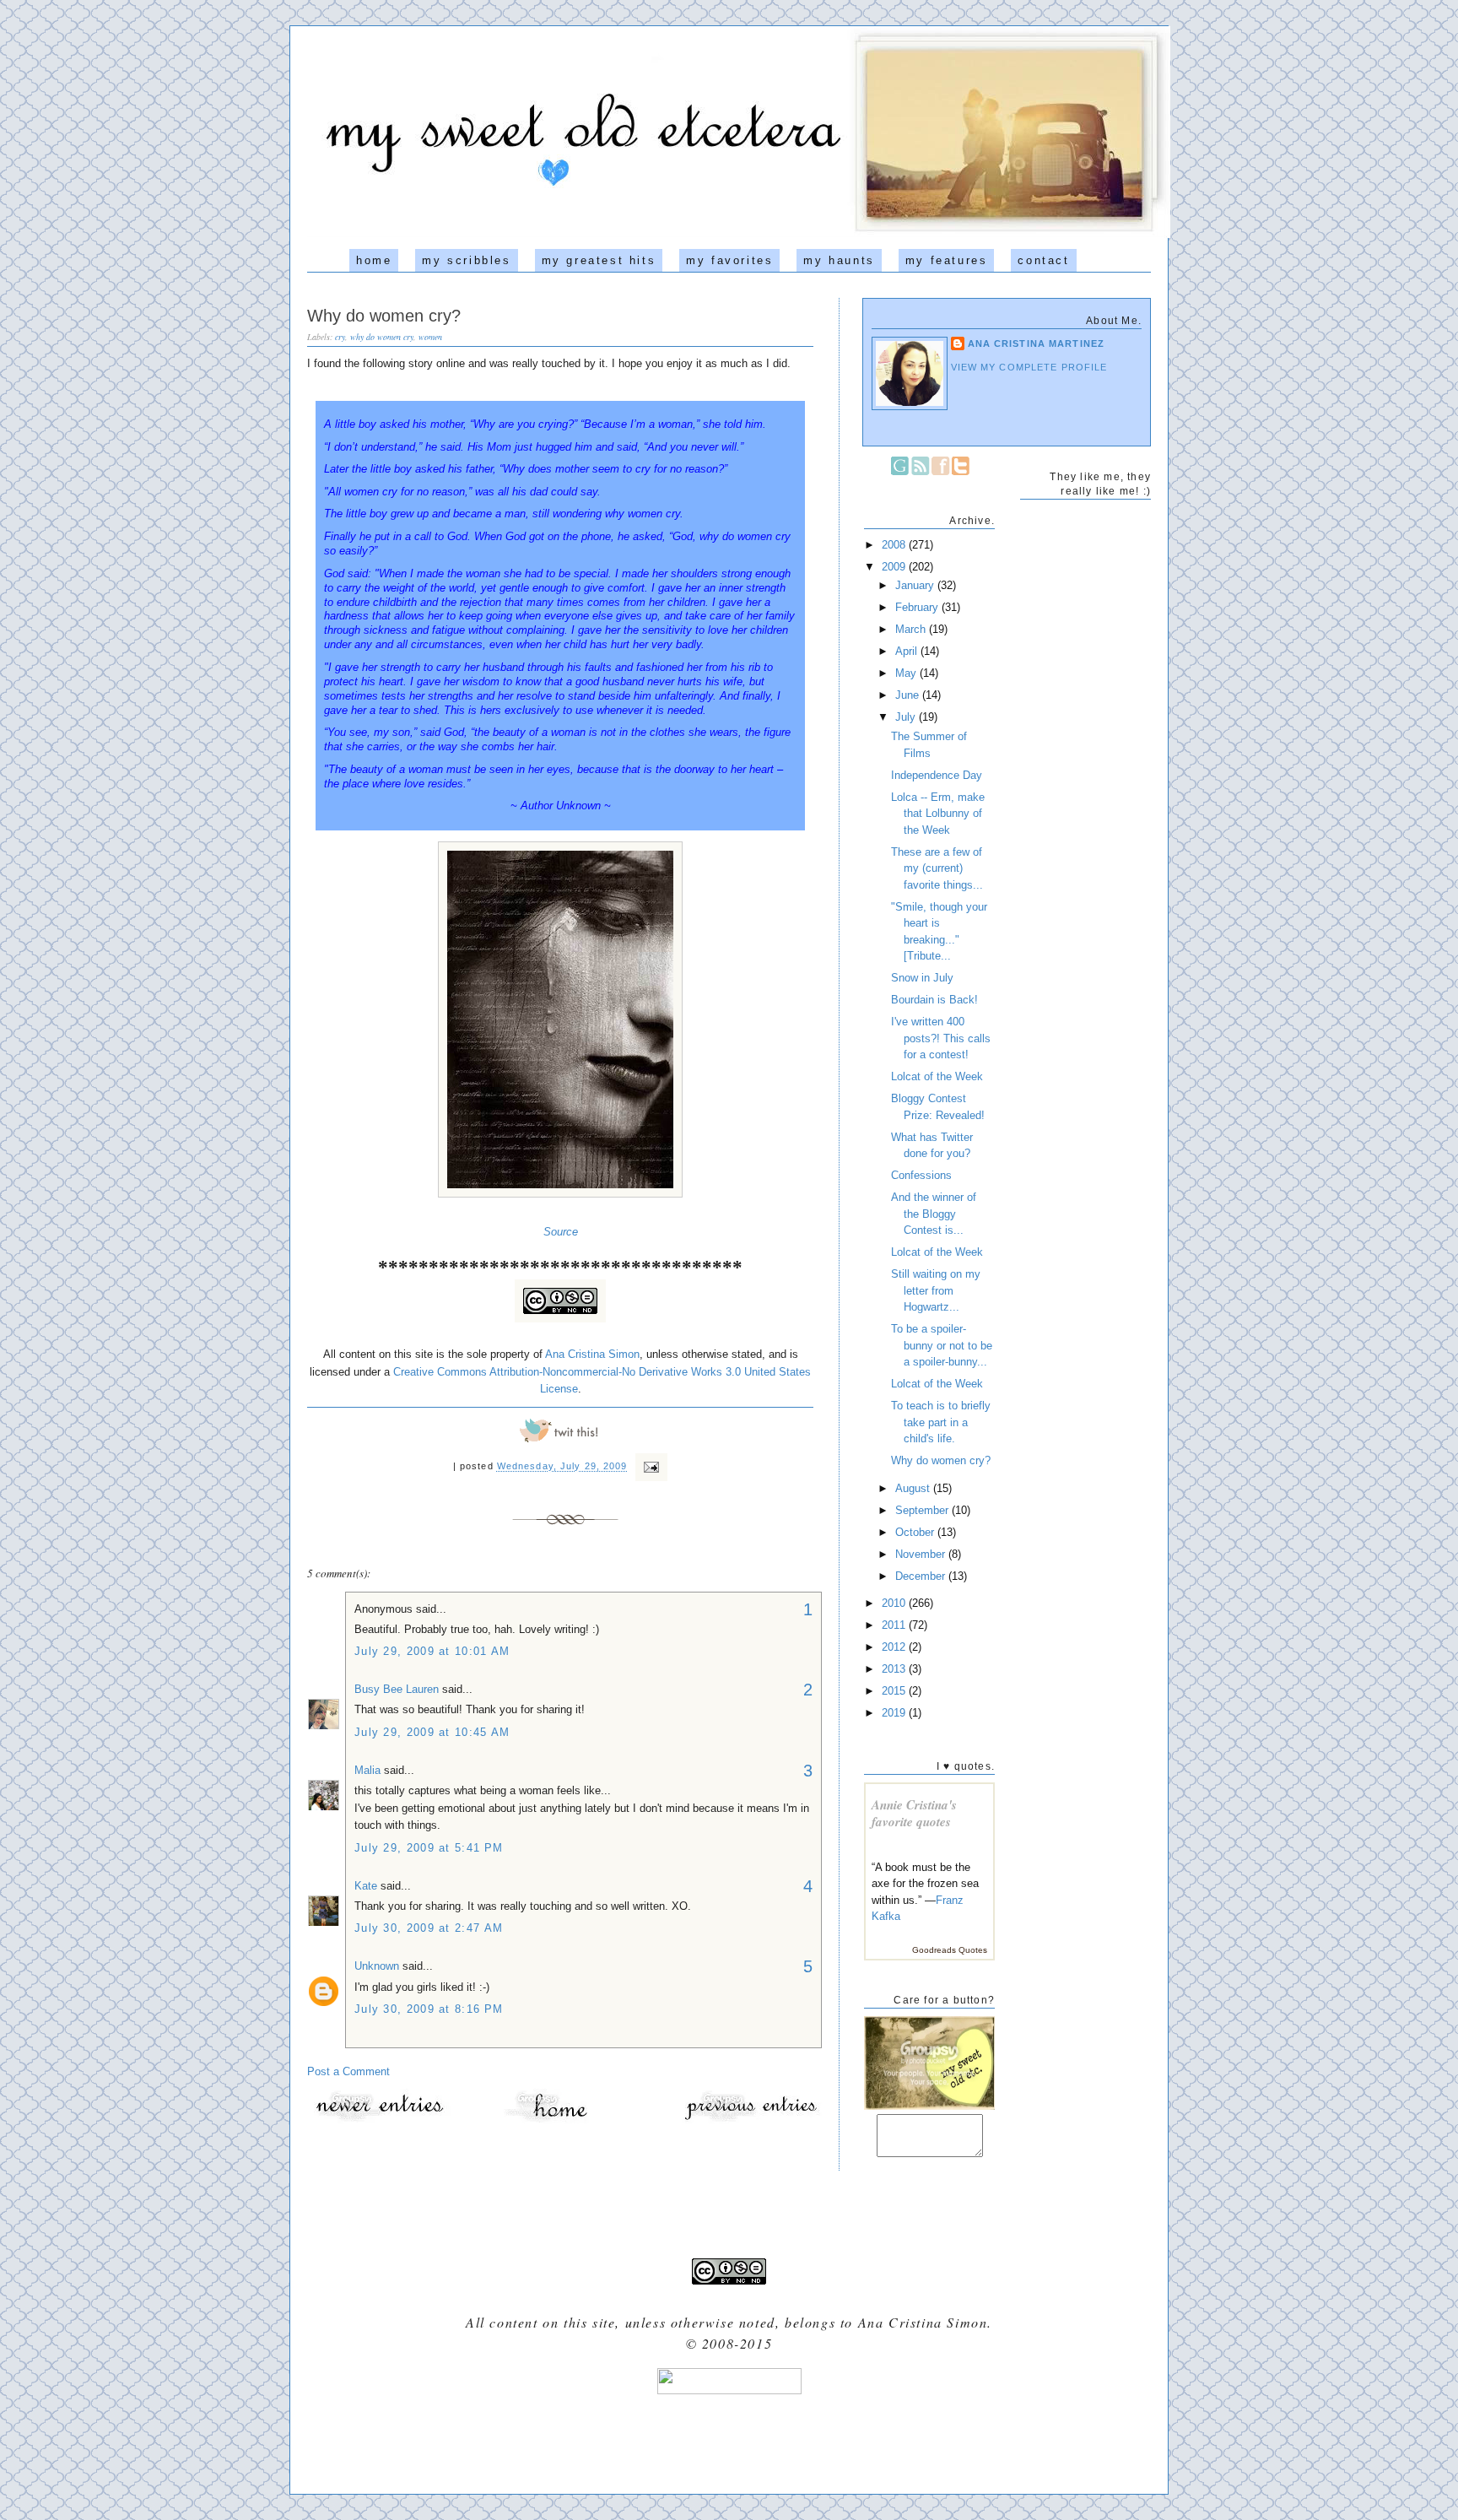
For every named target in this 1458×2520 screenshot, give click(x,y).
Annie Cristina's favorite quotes (914, 1813)
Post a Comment (348, 2071)
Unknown (377, 1966)
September (923, 1510)
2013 (895, 1669)
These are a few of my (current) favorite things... (937, 868)
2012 (895, 1647)
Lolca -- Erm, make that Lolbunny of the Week (938, 814)
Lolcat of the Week (937, 1076)
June (909, 695)
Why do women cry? (384, 316)
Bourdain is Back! (934, 1000)
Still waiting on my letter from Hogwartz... (936, 1290)
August (914, 1488)
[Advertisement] (729, 2438)
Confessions (921, 1175)
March (912, 629)
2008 (895, 545)
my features (947, 260)
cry (340, 337)
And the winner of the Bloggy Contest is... (934, 1214)
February (918, 607)
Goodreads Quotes (950, 1950)
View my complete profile (1029, 367)
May (907, 673)
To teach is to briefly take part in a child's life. (941, 1422)
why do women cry (382, 337)
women (430, 337)
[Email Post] (650, 1467)
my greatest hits (599, 260)
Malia (367, 1770)
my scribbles (466, 260)
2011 (895, 1625)
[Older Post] (750, 2120)
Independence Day (937, 775)
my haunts (839, 260)
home (374, 260)
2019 (895, 1713)
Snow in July (922, 978)
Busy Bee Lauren (397, 1689)
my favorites (729, 260)
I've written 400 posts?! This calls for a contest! (941, 1038)
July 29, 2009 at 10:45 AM (432, 1732)
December (922, 1576)
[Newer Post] (379, 2120)
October (916, 1532)
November (922, 1554)
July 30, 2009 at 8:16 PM (429, 2009)
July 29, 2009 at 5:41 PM (429, 1848)
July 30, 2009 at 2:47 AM (429, 1928)
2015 (895, 1691)
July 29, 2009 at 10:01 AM (432, 1651)
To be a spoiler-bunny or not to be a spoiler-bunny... (942, 1345)
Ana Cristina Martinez (1036, 343)
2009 (895, 567)
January (916, 585)
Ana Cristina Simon (592, 1354)
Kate (366, 1886)
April (908, 651)
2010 (895, 1603)
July (907, 717)
